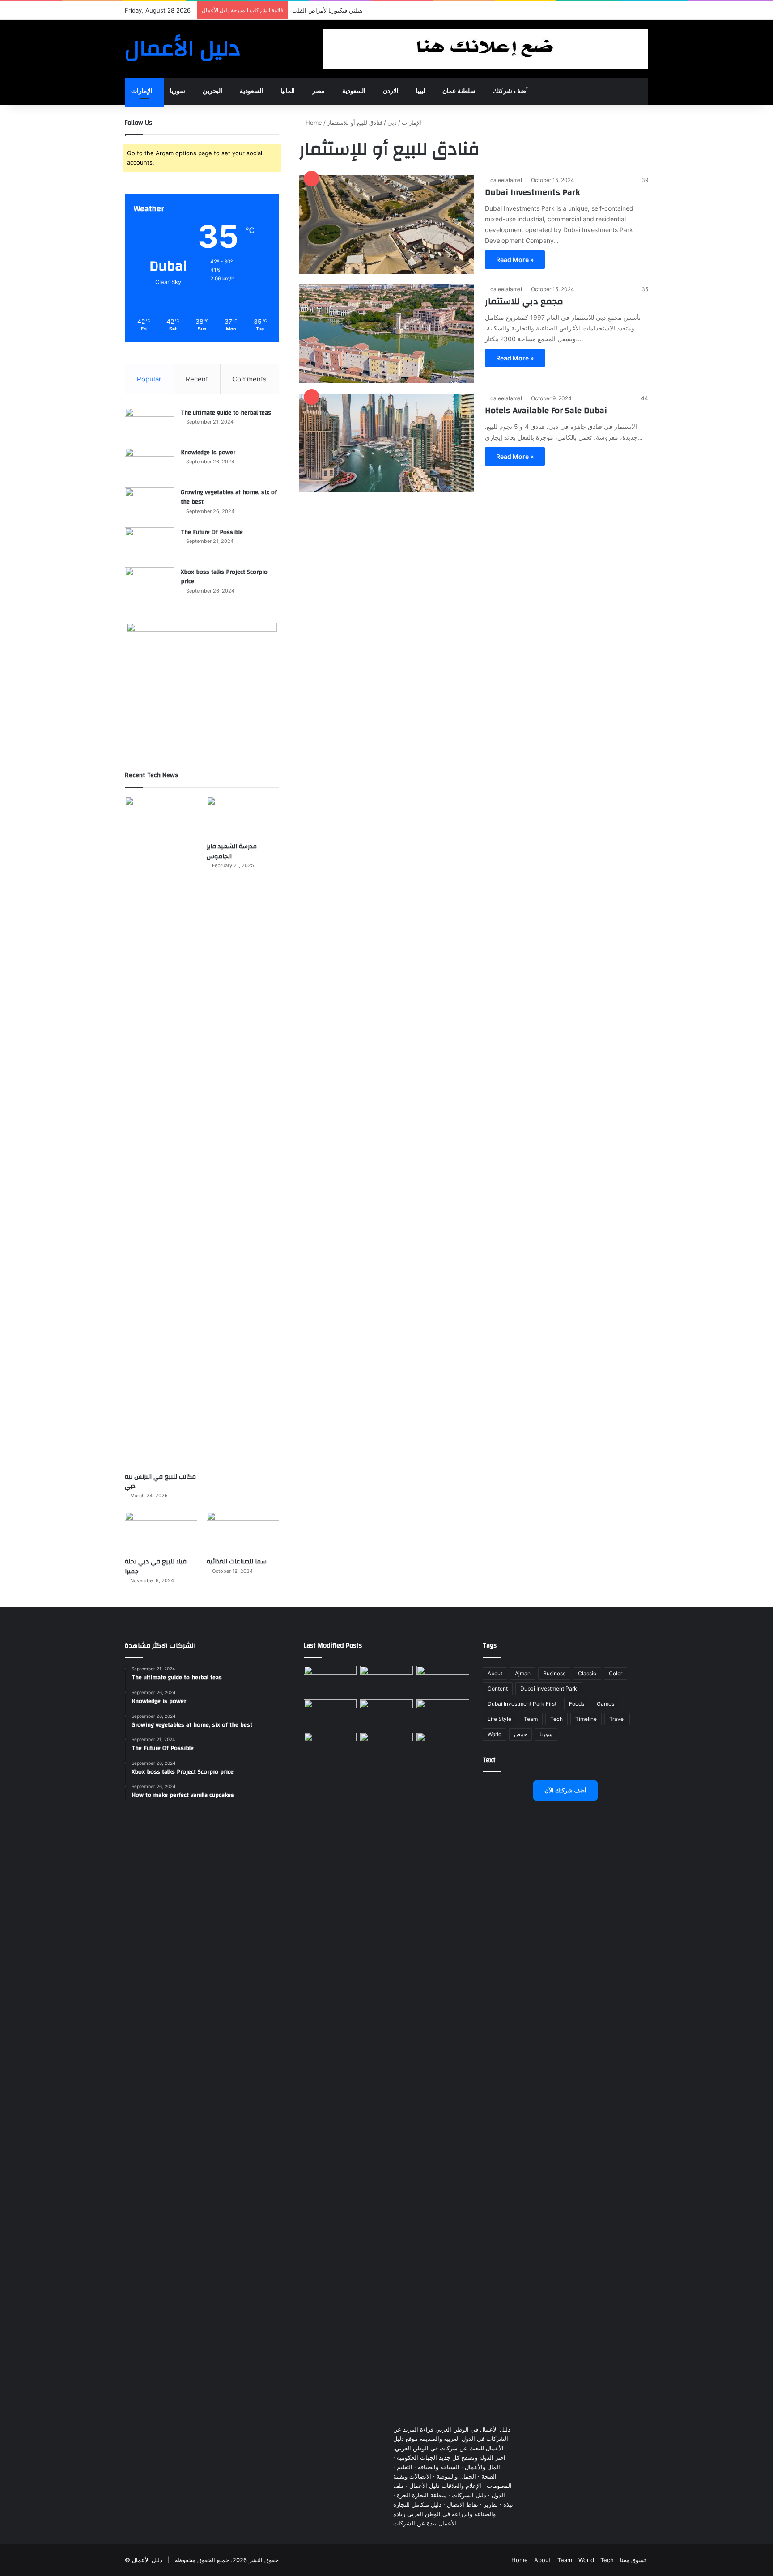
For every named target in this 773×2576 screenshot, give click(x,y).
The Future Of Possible (212, 532)
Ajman (523, 1673)
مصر (319, 91)
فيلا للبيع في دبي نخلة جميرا (156, 1567)
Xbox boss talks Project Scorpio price (224, 577)
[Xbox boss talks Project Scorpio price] (149, 584)
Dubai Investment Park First (522, 1704)
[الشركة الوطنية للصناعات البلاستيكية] (330, 1748)
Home (313, 123)
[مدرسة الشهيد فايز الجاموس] (243, 817)
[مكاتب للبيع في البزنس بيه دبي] (161, 1132)
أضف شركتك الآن (565, 1790)
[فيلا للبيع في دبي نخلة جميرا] (161, 1532)
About (495, 1673)
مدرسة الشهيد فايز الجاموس (232, 852)
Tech (556, 1719)
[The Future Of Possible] (149, 544)
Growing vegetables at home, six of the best (229, 497)
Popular (149, 379)
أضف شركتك (510, 91)
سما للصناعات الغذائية (237, 1562)
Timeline (586, 1719)
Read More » (515, 260)
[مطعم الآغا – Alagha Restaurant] (330, 1681)
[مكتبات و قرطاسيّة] (443, 1681)
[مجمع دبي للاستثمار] (386, 334)
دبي (392, 123)
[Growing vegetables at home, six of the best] (149, 504)
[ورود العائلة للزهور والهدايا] (330, 1714)
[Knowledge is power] (149, 464)
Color (616, 1673)
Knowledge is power (208, 453)
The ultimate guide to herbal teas (226, 413)
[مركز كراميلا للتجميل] (386, 1681)
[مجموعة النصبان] (443, 1714)
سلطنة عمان (459, 91)
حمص (520, 1734)
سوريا (178, 91)
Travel (617, 1719)
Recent (197, 379)
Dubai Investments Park (532, 192)
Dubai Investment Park (549, 1688)
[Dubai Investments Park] (386, 225)
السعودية (251, 91)
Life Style (499, 1719)
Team (531, 1719)
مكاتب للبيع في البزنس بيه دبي (160, 1482)
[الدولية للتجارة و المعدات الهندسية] (443, 1748)
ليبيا (420, 91)
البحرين (212, 91)
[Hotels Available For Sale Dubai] (386, 443)
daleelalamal (506, 180)
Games (605, 1704)
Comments (249, 379)
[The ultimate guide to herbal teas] (149, 425)
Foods (577, 1704)
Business (554, 1673)
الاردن (391, 91)
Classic (587, 1673)
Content (498, 1688)
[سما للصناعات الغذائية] (243, 1532)
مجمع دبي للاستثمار (524, 301)
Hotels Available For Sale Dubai (546, 410)
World (495, 1734)
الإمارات (142, 91)
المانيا (288, 91)
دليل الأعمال (147, 2560)
